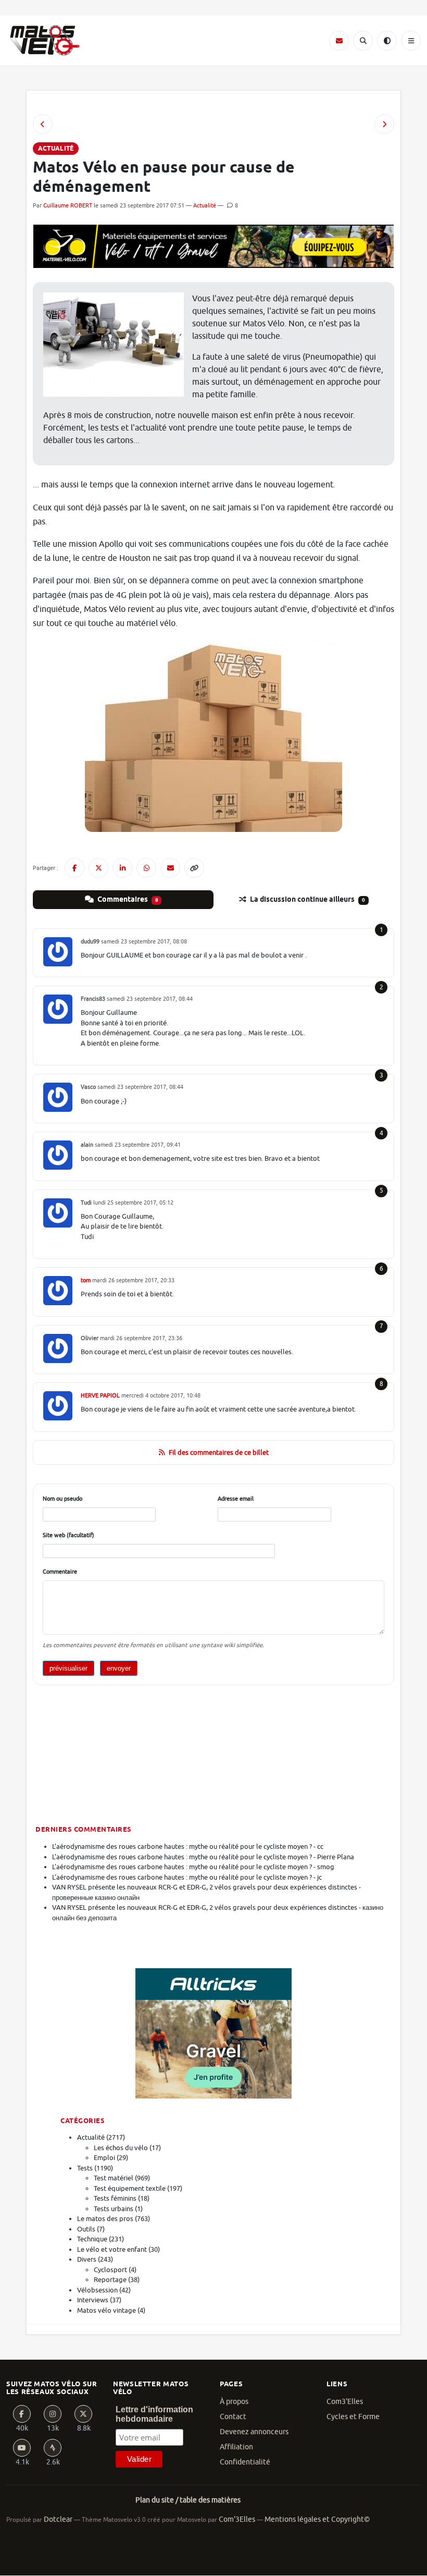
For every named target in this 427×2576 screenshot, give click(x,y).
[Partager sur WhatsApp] (146, 868)
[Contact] (339, 41)
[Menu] (411, 41)
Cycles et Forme (353, 2417)
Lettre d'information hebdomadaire (154, 2414)
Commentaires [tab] (127, 900)
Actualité (205, 205)
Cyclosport (110, 2270)
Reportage (110, 2280)
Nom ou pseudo (62, 1499)
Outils (86, 2229)
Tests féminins (115, 2198)
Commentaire (60, 1572)
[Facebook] (22, 2414)
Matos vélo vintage (106, 2310)
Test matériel (114, 2178)
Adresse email (236, 1499)
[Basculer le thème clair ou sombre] (387, 41)
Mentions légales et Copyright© (317, 2519)
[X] (83, 2414)
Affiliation (236, 2447)
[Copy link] (194, 868)
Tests (85, 2168)
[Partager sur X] (98, 868)
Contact (233, 2417)
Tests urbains (114, 2209)
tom (86, 1280)
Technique (92, 2239)
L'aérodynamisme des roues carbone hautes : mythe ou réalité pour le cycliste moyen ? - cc (188, 1847)
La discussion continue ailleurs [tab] (307, 900)
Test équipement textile (130, 2188)
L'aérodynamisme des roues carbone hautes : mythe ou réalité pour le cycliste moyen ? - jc (187, 1877)
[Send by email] (170, 868)
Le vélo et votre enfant (112, 2249)
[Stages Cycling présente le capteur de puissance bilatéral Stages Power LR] (384, 124)
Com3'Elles (345, 2402)
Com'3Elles (237, 2519)
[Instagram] (53, 2414)
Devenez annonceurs (254, 2432)
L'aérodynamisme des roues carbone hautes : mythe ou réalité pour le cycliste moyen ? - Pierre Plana (203, 1857)
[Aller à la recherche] (363, 41)
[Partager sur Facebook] (74, 868)
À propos (234, 2402)
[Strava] (53, 2448)
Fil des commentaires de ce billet (219, 1452)
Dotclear (58, 2519)
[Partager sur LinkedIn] (122, 868)
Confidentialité (245, 2462)
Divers (87, 2259)
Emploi (104, 2158)
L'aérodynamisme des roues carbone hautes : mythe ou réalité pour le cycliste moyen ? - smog (193, 1867)
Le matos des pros (105, 2219)
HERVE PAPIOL (100, 1395)
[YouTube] (22, 2448)
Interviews (93, 2300)
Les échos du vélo (121, 2148)
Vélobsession (97, 2290)
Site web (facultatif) (68, 1535)
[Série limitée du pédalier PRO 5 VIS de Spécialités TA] (43, 124)
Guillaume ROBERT (68, 205)
